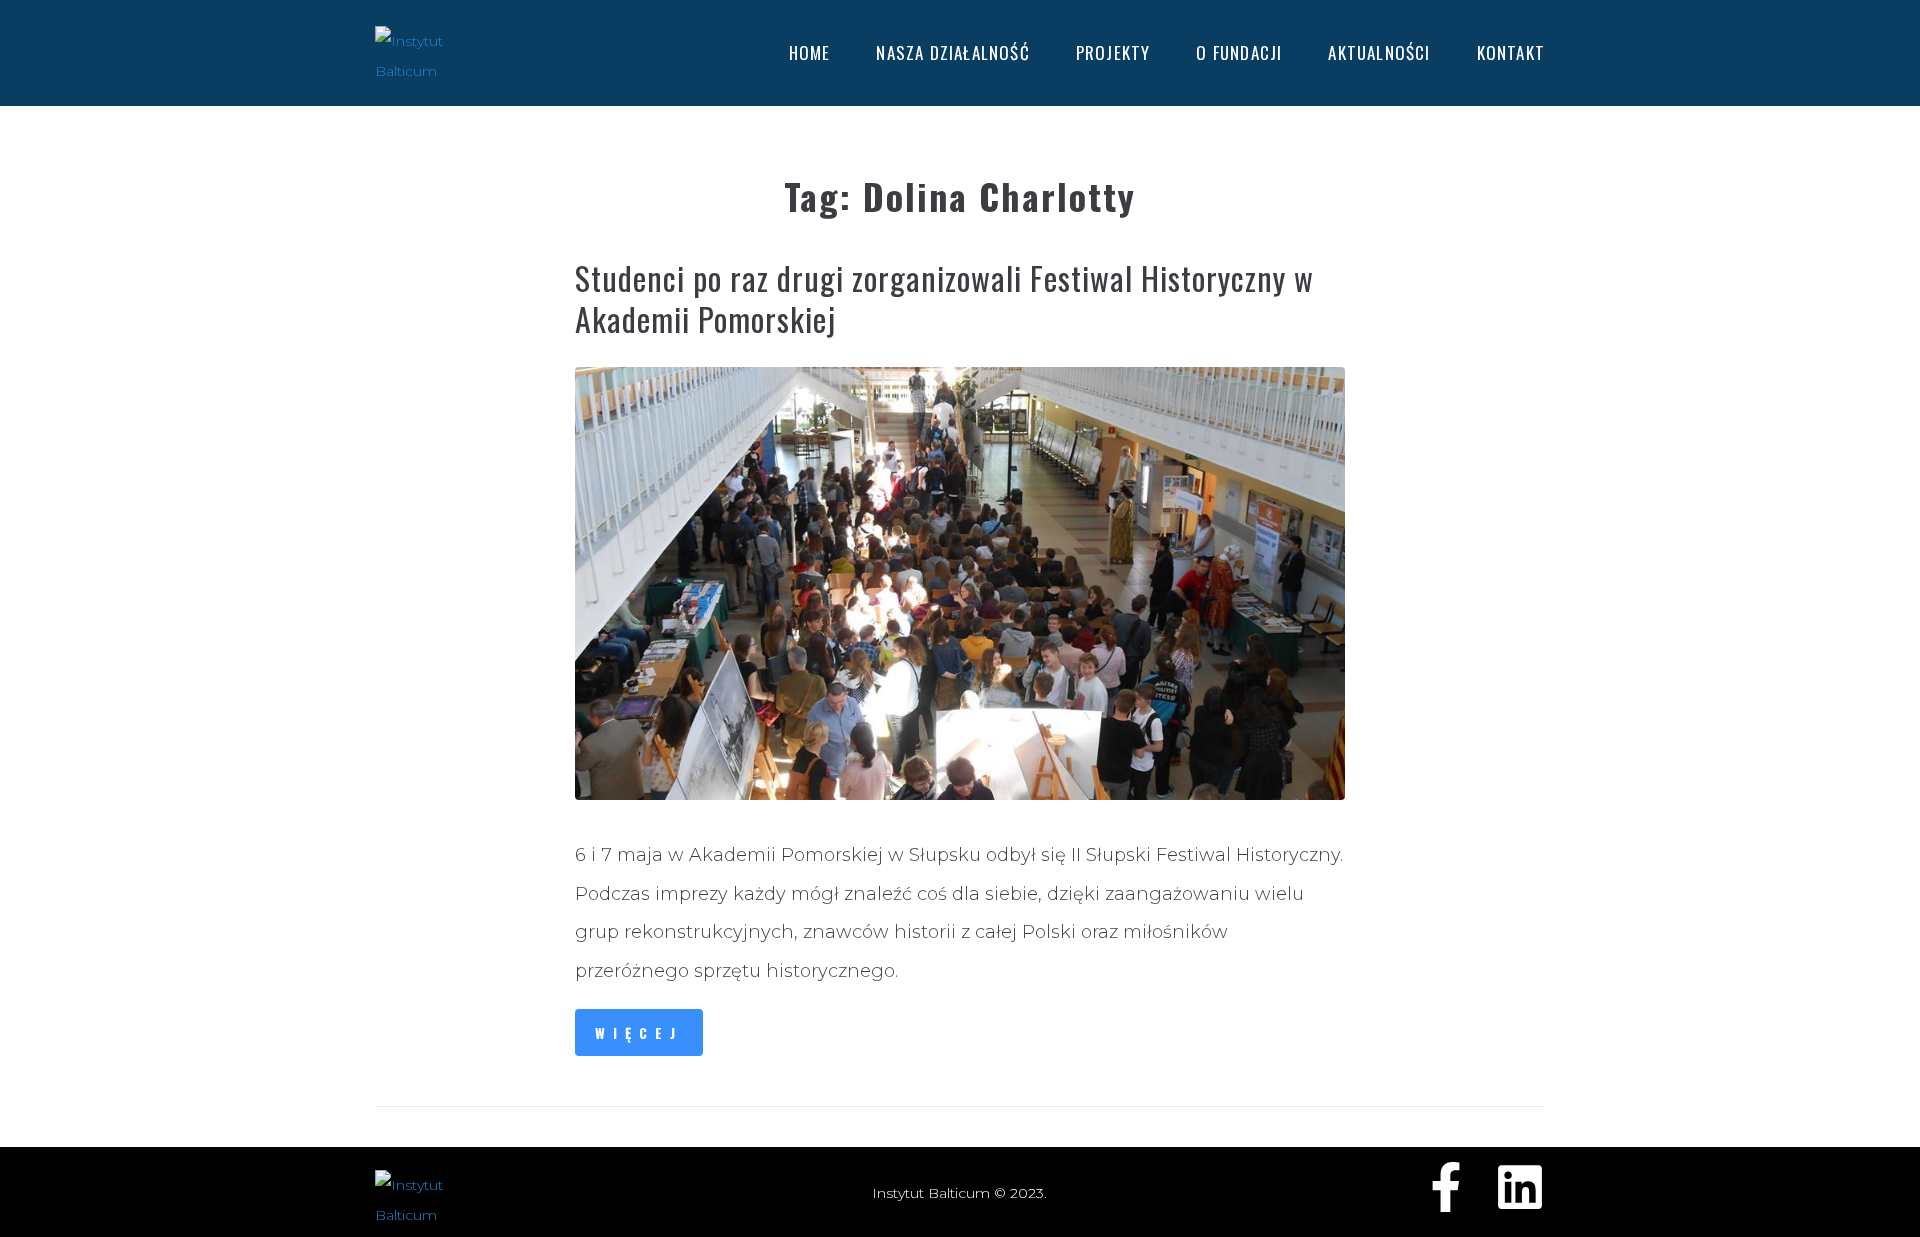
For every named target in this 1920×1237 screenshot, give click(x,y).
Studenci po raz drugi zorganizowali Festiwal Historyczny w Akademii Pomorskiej (944, 298)
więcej (639, 1032)
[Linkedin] (1520, 1187)
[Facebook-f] (1446, 1187)
